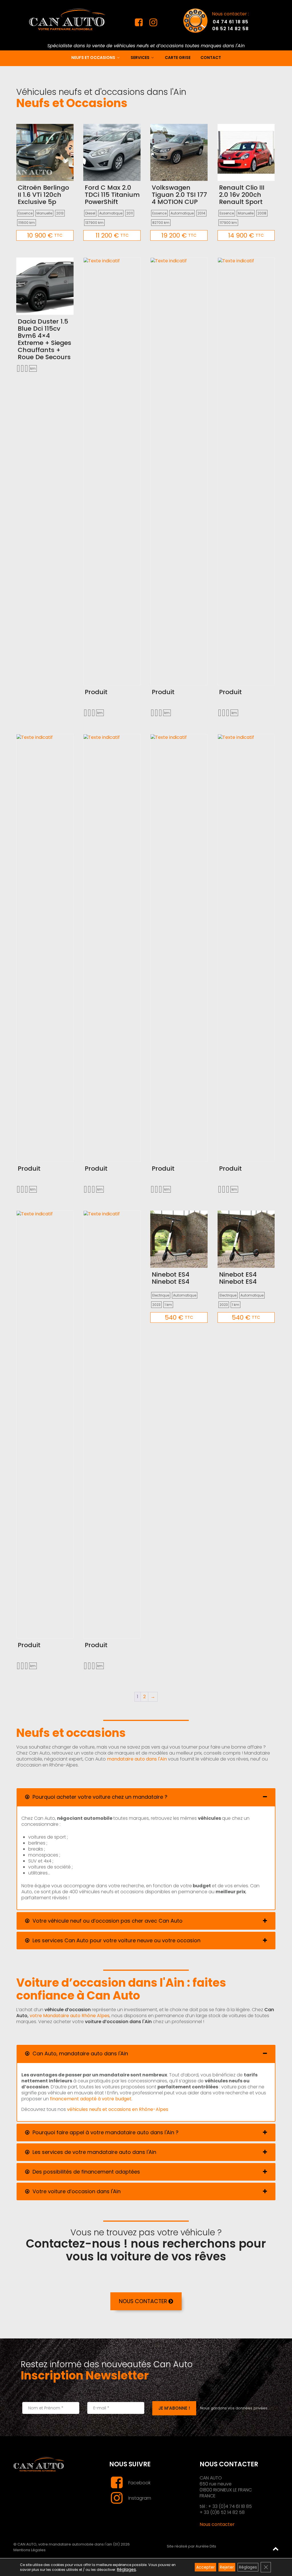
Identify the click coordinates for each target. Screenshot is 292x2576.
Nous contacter (217, 2524)
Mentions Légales (30, 2550)
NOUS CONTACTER (144, 2301)
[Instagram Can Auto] (153, 24)
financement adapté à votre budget (91, 2099)
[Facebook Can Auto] (139, 24)
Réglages (126, 2570)
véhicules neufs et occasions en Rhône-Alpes (118, 2109)
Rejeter (227, 2567)
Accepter (205, 2567)
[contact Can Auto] (195, 20)
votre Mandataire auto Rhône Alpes (70, 2016)
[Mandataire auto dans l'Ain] (68, 19)
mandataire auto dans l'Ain (137, 1759)
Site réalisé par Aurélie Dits (191, 2546)
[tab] (146, 1797)
